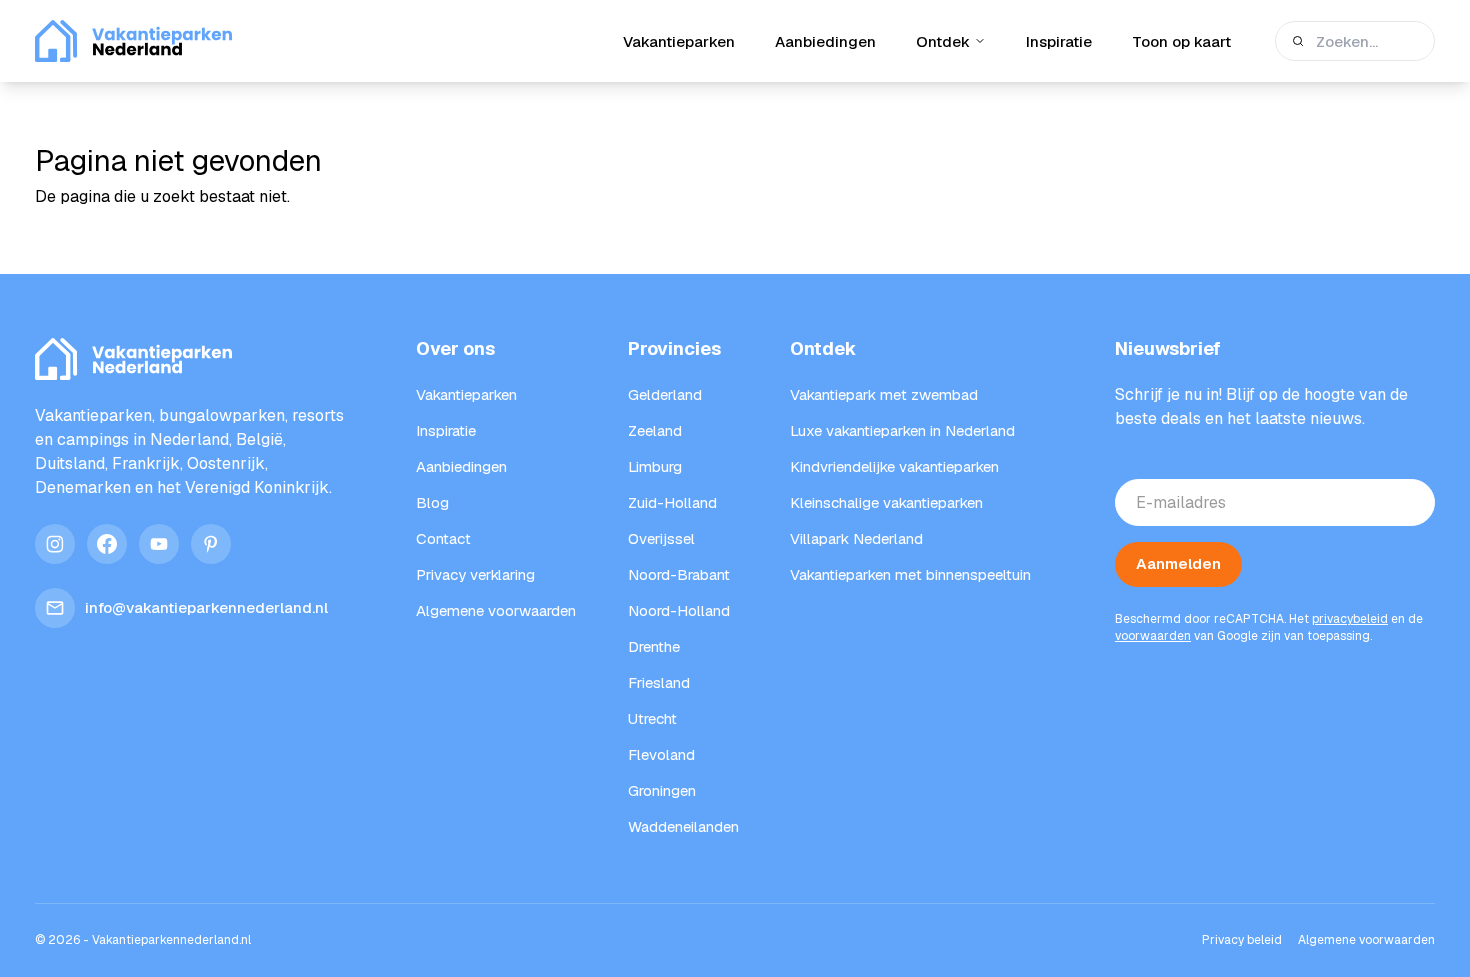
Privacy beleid (1242, 940)
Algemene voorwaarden (1366, 940)
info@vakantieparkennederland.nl (206, 607)
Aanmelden (1178, 563)
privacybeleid (1350, 619)
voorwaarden (1153, 636)
